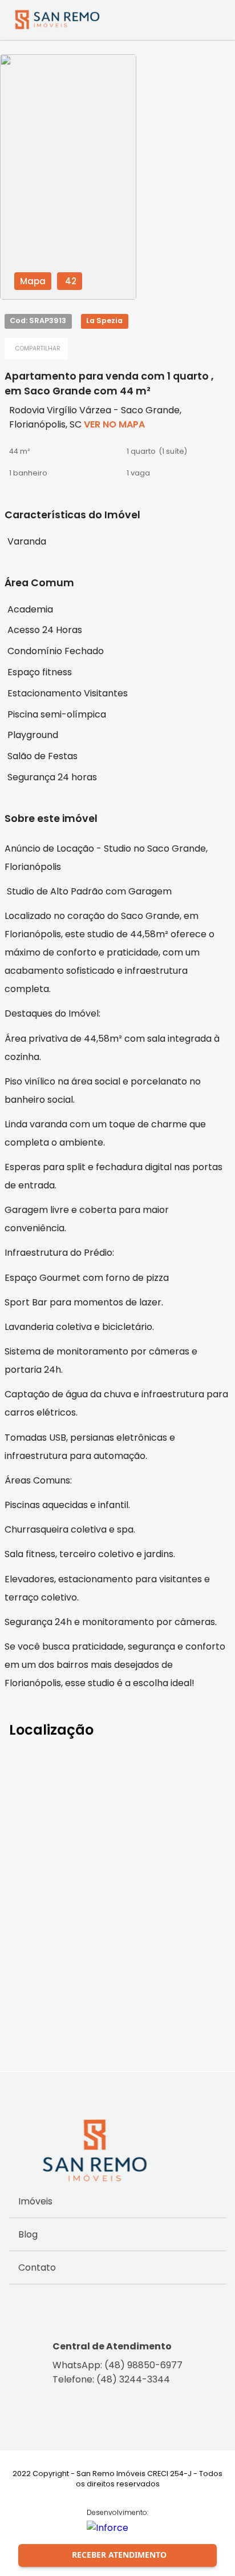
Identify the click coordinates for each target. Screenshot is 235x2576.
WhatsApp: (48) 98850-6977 (117, 2365)
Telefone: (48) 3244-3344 (111, 2379)
